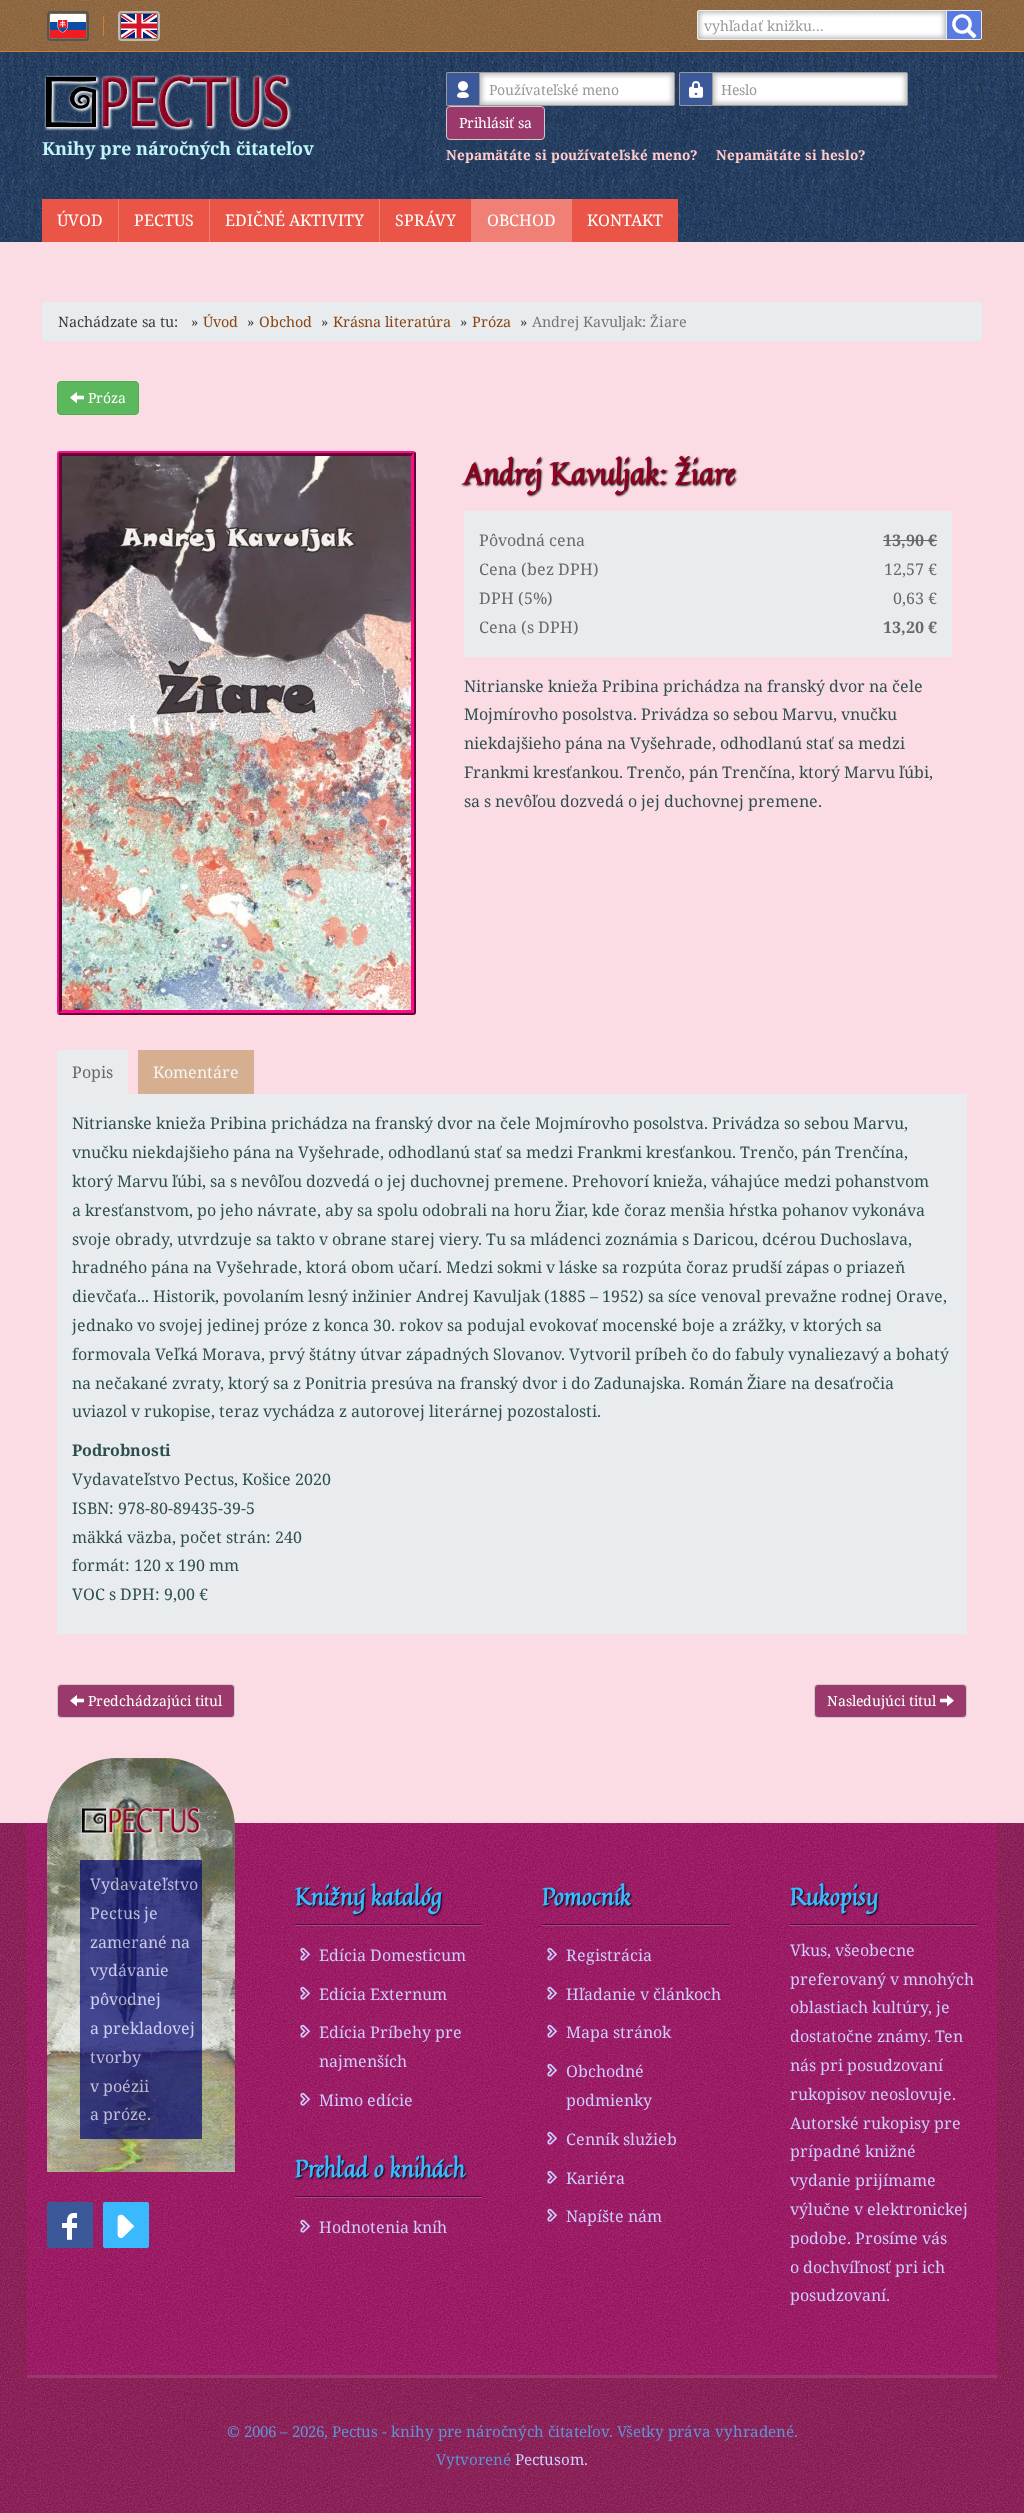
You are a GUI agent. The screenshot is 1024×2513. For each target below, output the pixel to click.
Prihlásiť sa (495, 122)
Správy (425, 220)
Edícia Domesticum (392, 1955)
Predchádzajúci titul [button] (153, 1700)
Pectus (164, 220)
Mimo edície (366, 2100)
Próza (105, 397)
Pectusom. (551, 2459)
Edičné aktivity (294, 220)
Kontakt (625, 220)
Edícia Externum (383, 1994)
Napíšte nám (614, 2216)
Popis (92, 1072)
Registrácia (609, 1955)
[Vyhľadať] (964, 25)
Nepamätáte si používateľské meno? (571, 154)
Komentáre (196, 1072)
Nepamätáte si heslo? (790, 154)
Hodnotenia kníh (383, 2227)
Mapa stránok (618, 2032)
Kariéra (595, 2178)
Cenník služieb (621, 2139)
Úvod (80, 220)
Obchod (521, 220)
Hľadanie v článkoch (643, 1994)
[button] (70, 2225)
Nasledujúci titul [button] (883, 1700)
